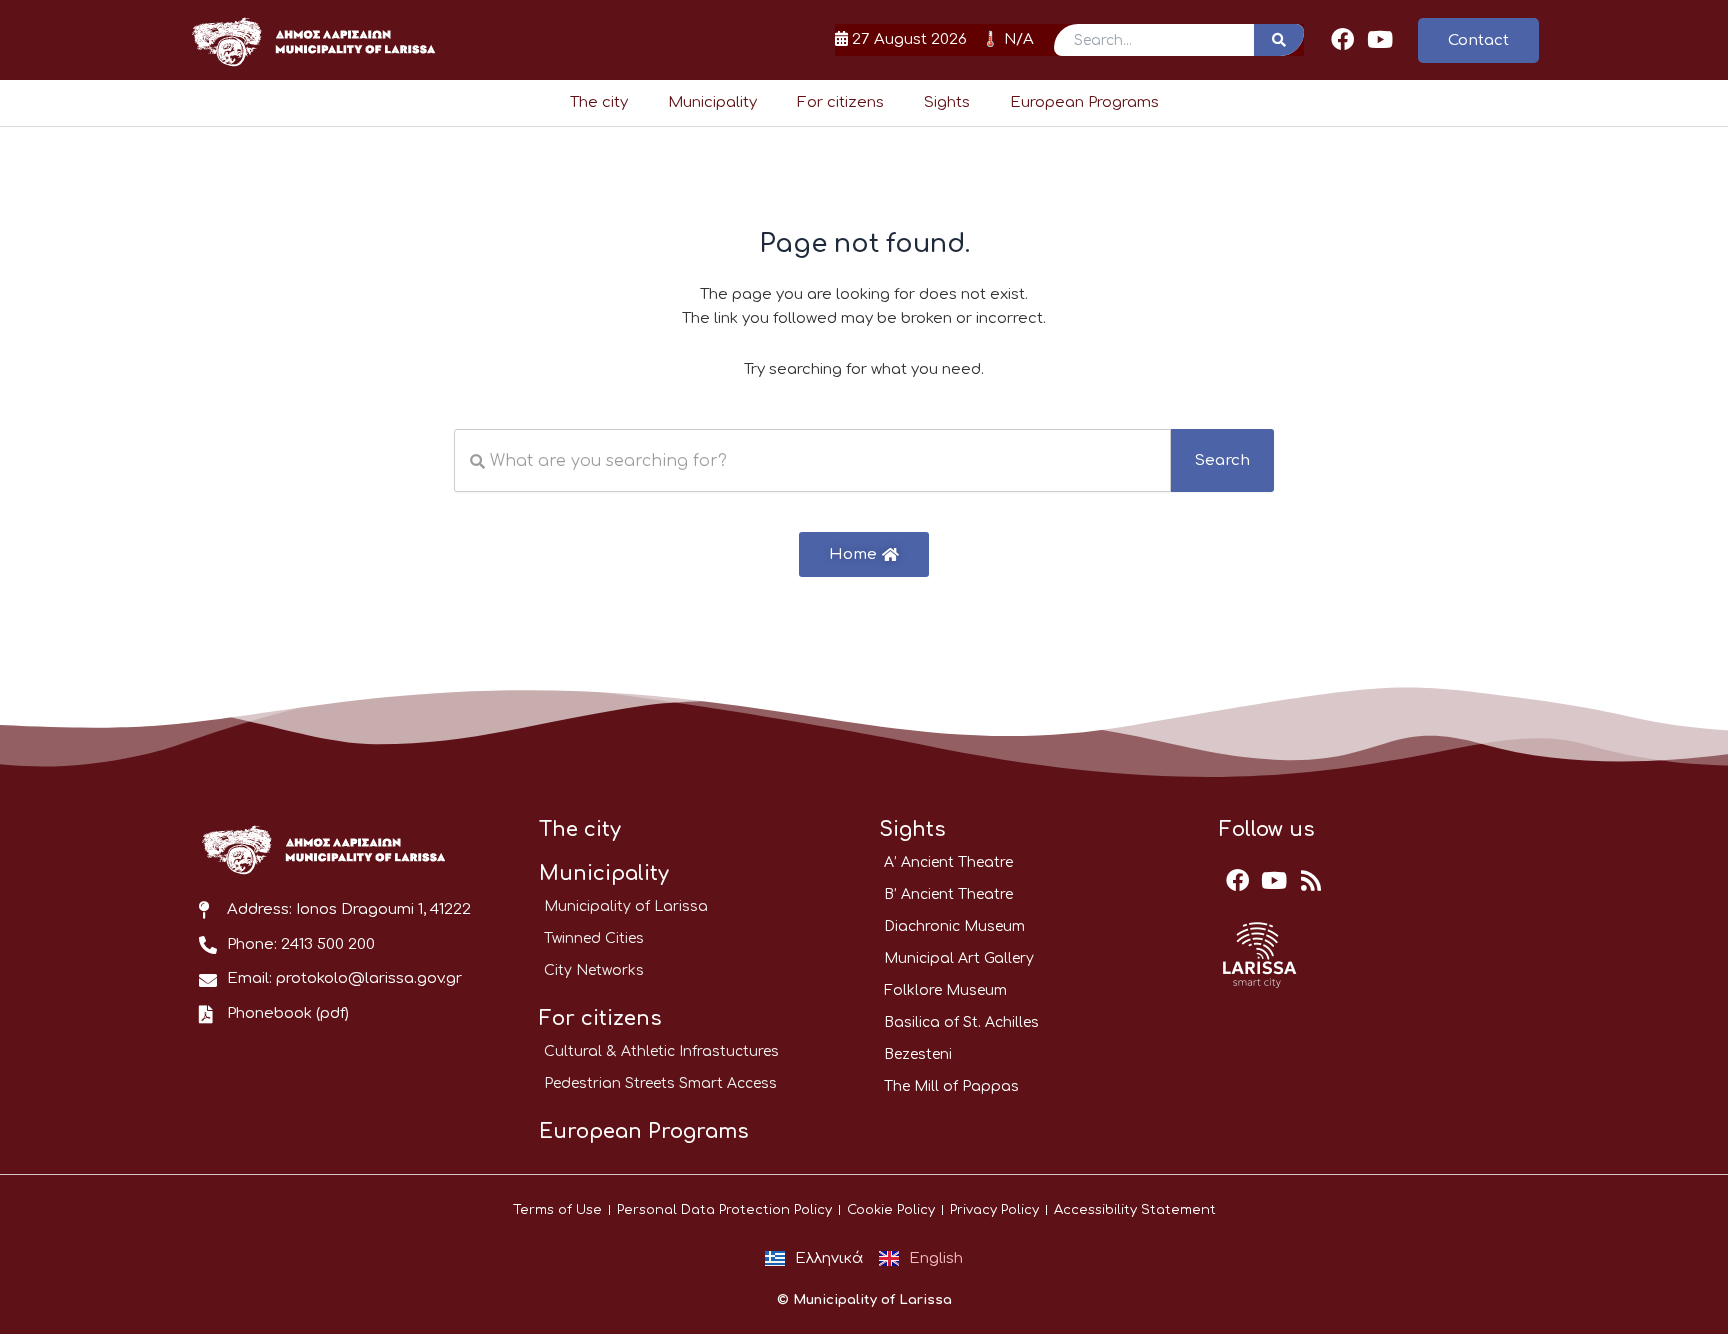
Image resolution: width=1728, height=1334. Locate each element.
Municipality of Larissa (626, 906)
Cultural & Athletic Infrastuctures (661, 1051)
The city (599, 102)
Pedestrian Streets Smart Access (660, 1083)
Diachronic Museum (954, 926)
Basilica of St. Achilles (961, 1022)
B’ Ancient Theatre (948, 894)
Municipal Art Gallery (959, 958)
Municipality (712, 102)
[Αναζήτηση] (1279, 40)
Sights (947, 102)
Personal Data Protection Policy (724, 1210)
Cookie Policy (891, 1210)
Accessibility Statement (1135, 1210)
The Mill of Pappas (951, 1086)
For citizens (840, 102)
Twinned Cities (594, 938)
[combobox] (812, 460)
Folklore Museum (945, 990)
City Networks (594, 970)
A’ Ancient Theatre (948, 862)
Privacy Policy (994, 1210)
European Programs (1084, 102)
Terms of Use (557, 1210)
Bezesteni (918, 1054)
